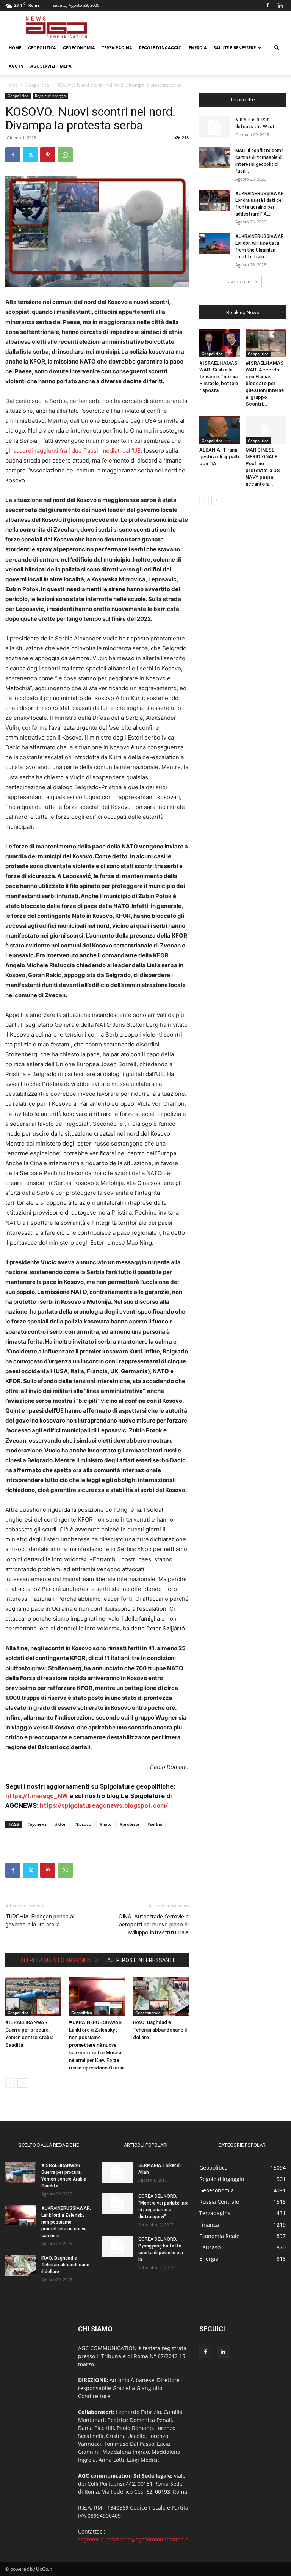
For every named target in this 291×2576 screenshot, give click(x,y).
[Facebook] (268, 5)
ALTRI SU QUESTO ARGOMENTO (59, 1960)
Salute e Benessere (235, 48)
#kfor (60, 1824)
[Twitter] (30, 155)
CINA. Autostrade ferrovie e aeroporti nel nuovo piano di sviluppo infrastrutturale (154, 1925)
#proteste (129, 1824)
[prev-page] (10, 2083)
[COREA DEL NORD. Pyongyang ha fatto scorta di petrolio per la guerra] (117, 2246)
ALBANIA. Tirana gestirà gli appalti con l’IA (219, 457)
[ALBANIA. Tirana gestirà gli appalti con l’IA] (220, 430)
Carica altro (240, 281)
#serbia (155, 1824)
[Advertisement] (197, 27)
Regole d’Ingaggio (160, 48)
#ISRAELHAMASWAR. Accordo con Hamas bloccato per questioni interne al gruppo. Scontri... (265, 383)
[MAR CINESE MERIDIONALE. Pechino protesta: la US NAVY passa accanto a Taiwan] (266, 430)
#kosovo (83, 1824)
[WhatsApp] (65, 155)
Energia (198, 48)
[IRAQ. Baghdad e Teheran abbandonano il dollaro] (161, 1996)
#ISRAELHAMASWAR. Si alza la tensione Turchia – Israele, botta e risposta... (219, 377)
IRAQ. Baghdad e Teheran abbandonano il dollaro (160, 2030)
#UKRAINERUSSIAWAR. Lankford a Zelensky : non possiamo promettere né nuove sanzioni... (66, 2222)
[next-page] (22, 2083)
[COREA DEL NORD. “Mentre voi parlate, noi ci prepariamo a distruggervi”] (117, 2203)
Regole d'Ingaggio (50, 96)
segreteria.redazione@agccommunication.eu (135, 2539)
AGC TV (16, 66)
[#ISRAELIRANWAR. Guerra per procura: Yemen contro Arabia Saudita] (33, 1996)
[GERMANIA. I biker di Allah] (117, 2173)
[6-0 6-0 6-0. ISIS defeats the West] (214, 127)
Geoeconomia (79, 48)
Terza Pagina (117, 48)
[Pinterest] (48, 155)
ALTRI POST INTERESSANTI (141, 1960)
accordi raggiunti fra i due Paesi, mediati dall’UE (77, 451)
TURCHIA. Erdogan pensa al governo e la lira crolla (40, 1921)
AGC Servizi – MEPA (51, 66)
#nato (106, 1824)
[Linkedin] (280, 5)
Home (15, 48)
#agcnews (37, 1824)
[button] (277, 48)
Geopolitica (42, 48)
